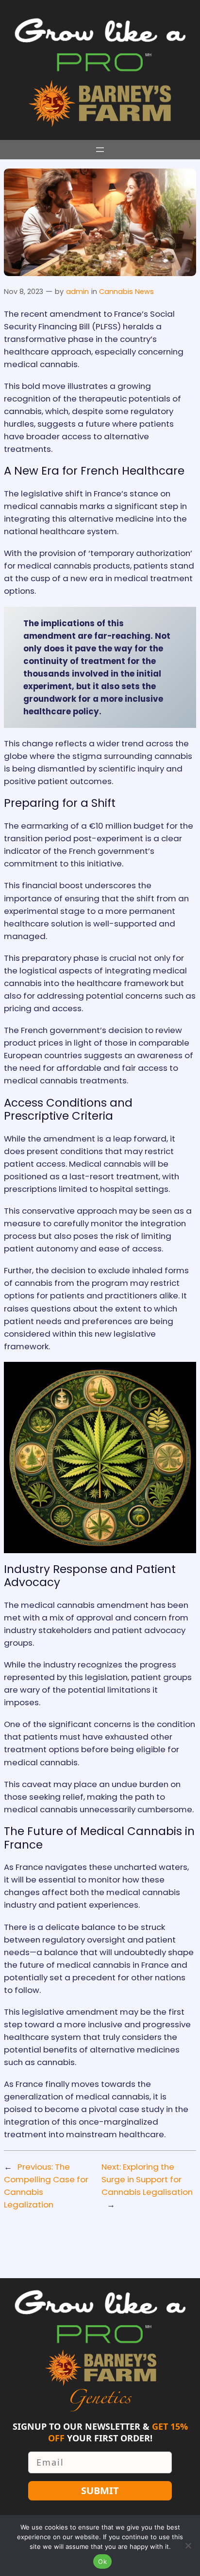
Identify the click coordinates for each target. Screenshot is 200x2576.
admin (77, 292)
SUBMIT (100, 2491)
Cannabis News (126, 292)
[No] (188, 2545)
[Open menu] (100, 150)
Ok (102, 2561)
